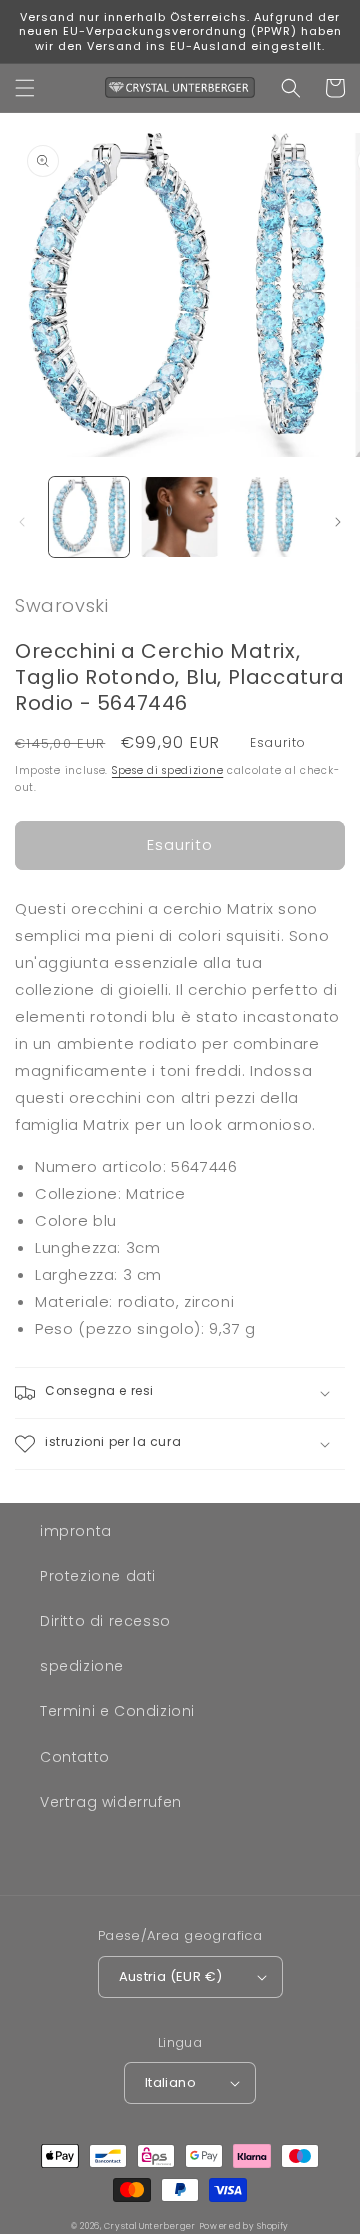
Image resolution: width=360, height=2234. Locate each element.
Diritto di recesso (105, 1621)
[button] (25, 88)
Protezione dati (98, 1576)
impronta (76, 1531)
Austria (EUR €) (171, 1976)
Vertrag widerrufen (111, 1802)
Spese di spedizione (167, 770)
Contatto (75, 1757)
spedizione (82, 1666)
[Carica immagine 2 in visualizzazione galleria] (179, 517)
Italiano (170, 2082)
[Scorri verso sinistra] (22, 522)
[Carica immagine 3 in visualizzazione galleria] (270, 517)
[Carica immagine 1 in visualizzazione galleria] (89, 517)
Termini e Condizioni (117, 1711)
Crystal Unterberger (149, 2226)
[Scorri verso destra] (338, 522)
